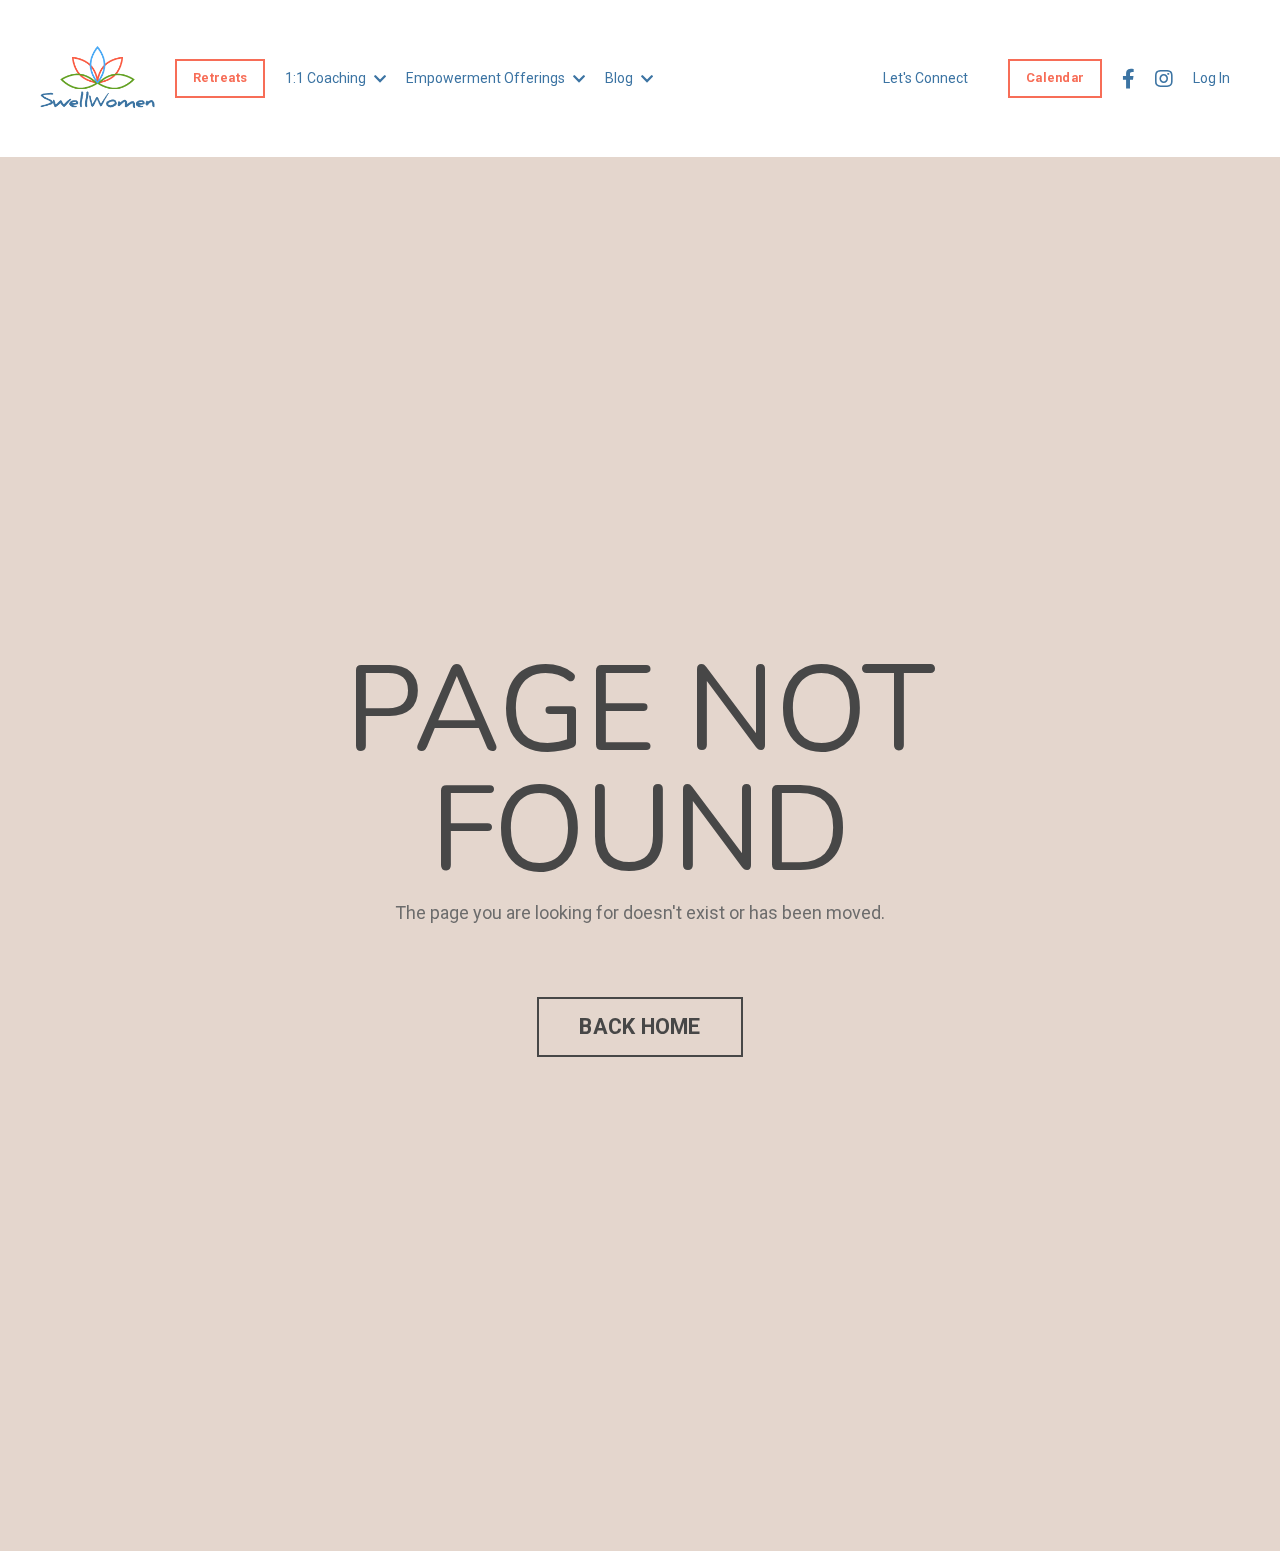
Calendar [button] (1055, 77)
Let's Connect (925, 78)
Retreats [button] (220, 77)
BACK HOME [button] (639, 1026)
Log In (1211, 78)
